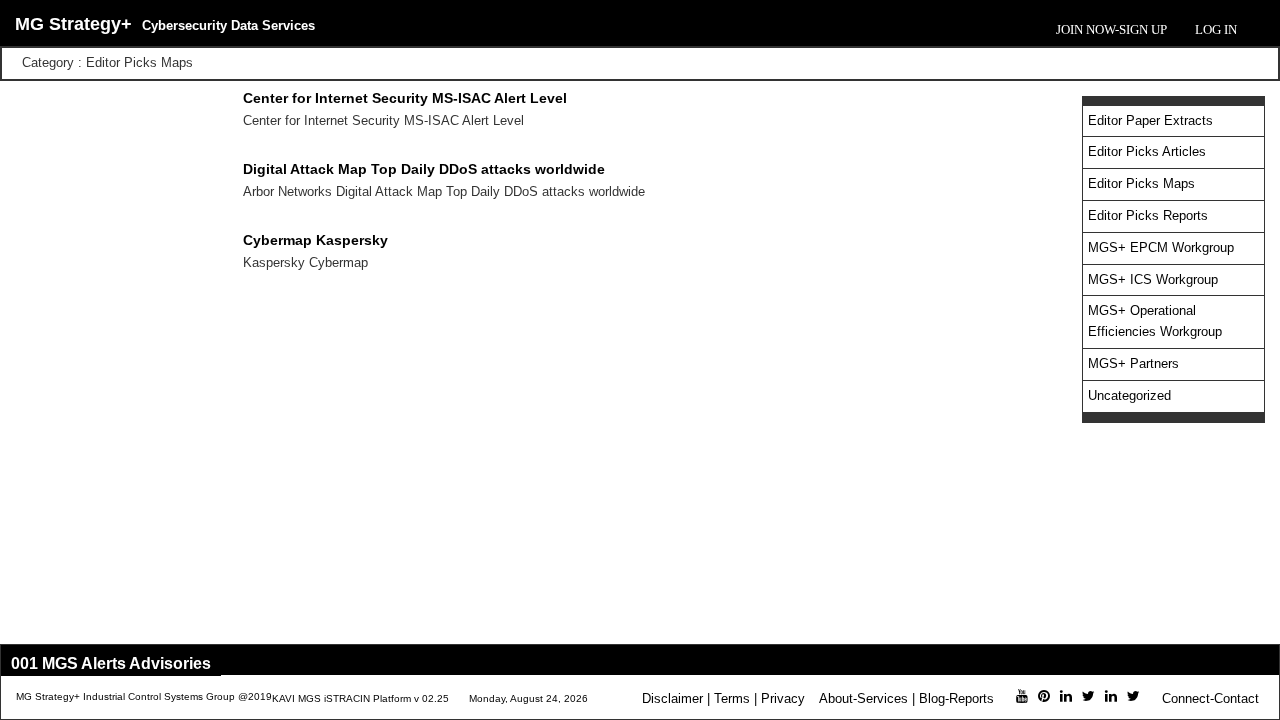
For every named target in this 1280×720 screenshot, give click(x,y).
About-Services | (867, 698)
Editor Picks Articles (1147, 151)
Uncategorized (1129, 395)
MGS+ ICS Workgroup (1153, 279)
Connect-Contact (1210, 698)
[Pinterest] (1044, 696)
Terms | (735, 698)
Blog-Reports (956, 698)
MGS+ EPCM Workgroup (1161, 247)
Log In (1216, 29)
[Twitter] (1088, 696)
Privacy (783, 698)
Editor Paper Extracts (1150, 120)
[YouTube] (1022, 696)
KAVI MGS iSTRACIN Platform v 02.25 (360, 698)
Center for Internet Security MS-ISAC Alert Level (405, 98)
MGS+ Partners (1133, 363)
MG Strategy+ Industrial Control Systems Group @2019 (144, 696)
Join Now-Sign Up (1111, 29)
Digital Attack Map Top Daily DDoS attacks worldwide (424, 169)
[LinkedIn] (1066, 696)
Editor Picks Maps (1141, 183)
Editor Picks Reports (1148, 215)
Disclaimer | (676, 698)
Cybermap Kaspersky (315, 240)
